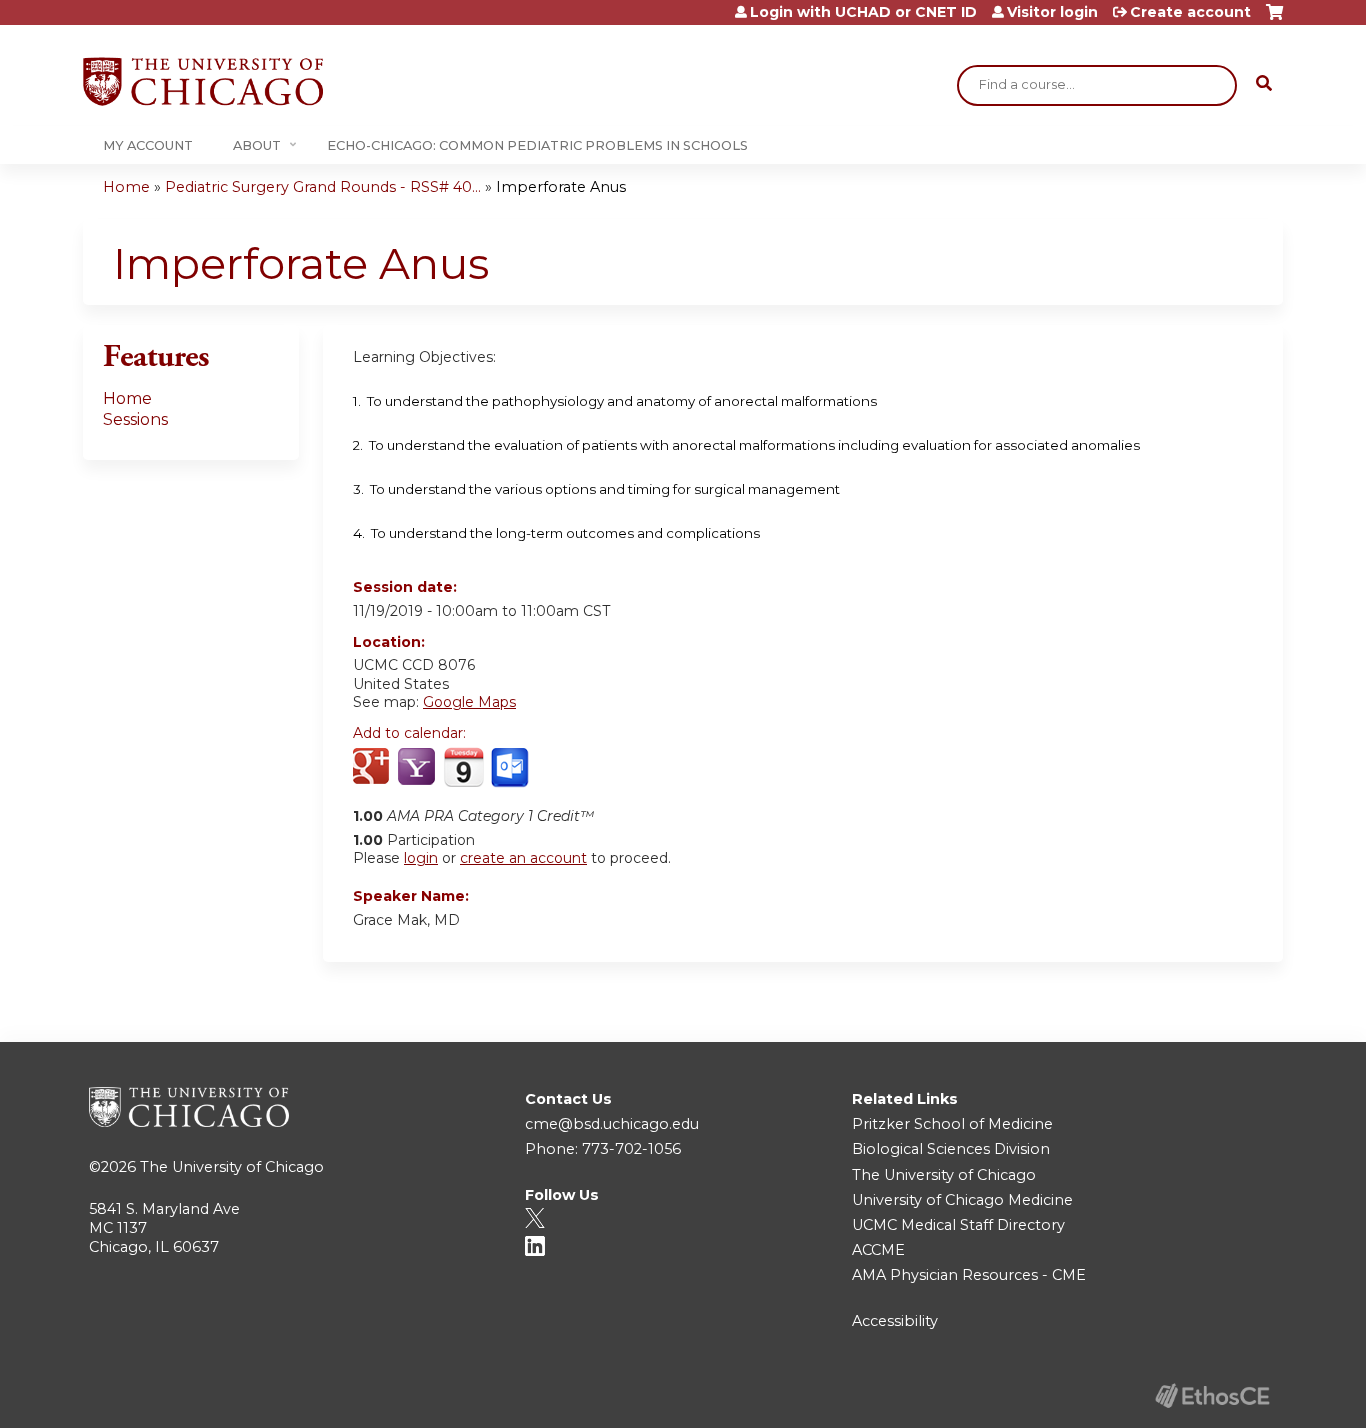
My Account (148, 145)
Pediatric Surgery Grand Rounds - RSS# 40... (323, 187)
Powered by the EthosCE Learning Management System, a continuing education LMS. (1212, 1395)
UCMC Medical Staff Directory (958, 1225)
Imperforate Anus (561, 187)
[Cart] (1274, 19)
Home (126, 187)
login (421, 858)
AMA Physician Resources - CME (969, 1275)
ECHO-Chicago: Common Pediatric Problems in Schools (537, 145)
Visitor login (1052, 12)
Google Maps (469, 702)
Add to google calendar (373, 768)
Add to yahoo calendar (418, 768)
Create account (1190, 12)
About (257, 145)
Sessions (135, 419)
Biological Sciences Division (951, 1149)
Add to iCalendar (463, 767)
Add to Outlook (511, 768)
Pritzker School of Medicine (952, 1124)
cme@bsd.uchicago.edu (612, 1124)
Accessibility (895, 1321)
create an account (523, 858)
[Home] (203, 81)
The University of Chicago (232, 1167)
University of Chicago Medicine (962, 1200)
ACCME (878, 1250)
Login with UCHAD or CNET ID (863, 12)
